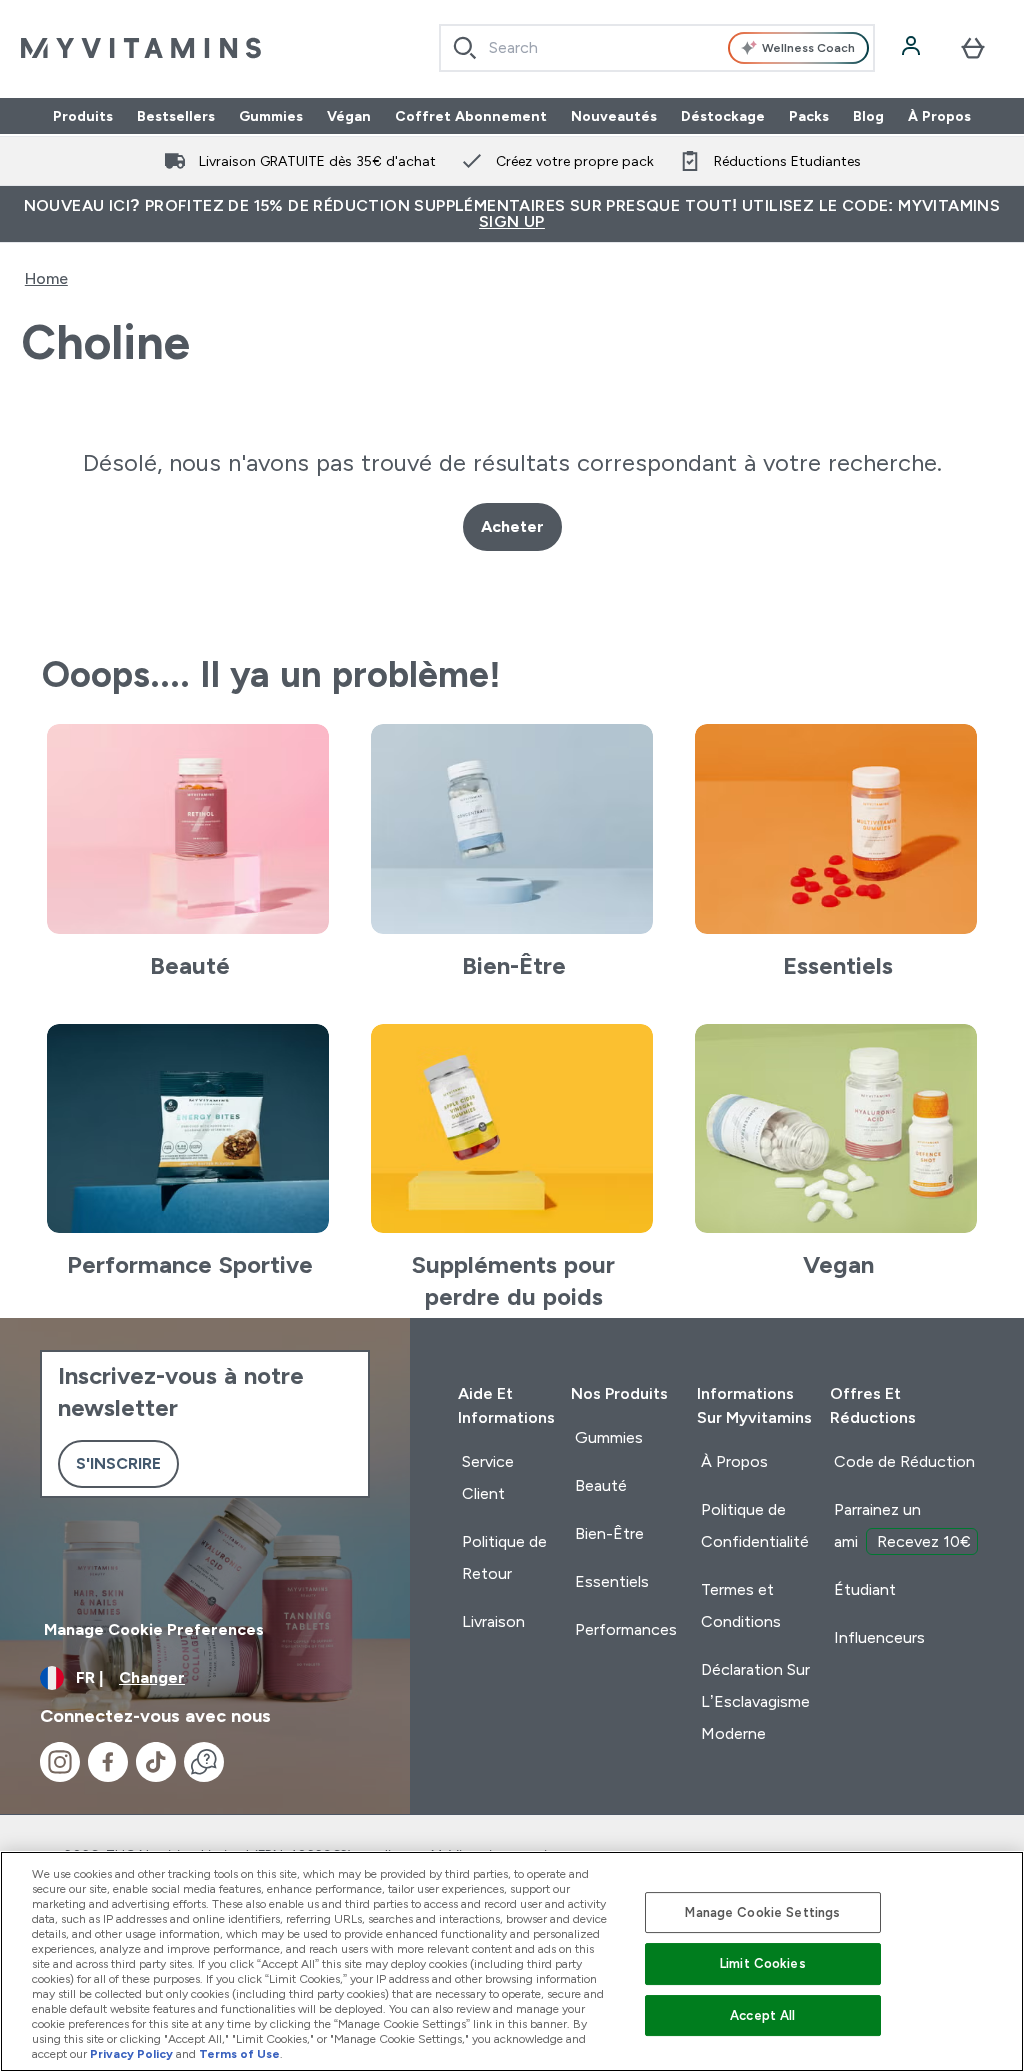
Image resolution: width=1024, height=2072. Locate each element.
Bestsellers (176, 116)
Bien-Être (609, 1533)
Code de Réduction (904, 1461)
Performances (626, 1629)
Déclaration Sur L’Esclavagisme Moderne (755, 1701)
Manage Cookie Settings (762, 1912)
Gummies (271, 116)
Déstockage (723, 116)
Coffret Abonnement (471, 116)
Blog (868, 116)
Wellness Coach (808, 48)
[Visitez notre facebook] (108, 1762)
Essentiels (612, 1581)
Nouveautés (614, 116)
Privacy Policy (131, 2054)
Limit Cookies (763, 1963)
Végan (349, 116)
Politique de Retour (504, 1557)
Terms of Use (239, 2054)
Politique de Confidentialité (755, 1525)
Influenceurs (879, 1637)
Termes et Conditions (741, 1605)
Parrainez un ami (902, 1525)
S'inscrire (118, 1463)
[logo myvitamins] (141, 48)
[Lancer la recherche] (465, 48)
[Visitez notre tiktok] (156, 1762)
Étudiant (865, 1589)
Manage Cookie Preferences (154, 1629)
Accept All (762, 2015)
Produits (83, 116)
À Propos (939, 116)
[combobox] (657, 48)
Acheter (512, 526)
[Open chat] (204, 1762)
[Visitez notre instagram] (60, 1762)
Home (46, 278)
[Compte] (913, 48)
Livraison (493, 1621)
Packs (809, 116)
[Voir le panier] (973, 48)
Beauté (601, 1485)
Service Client (488, 1477)
